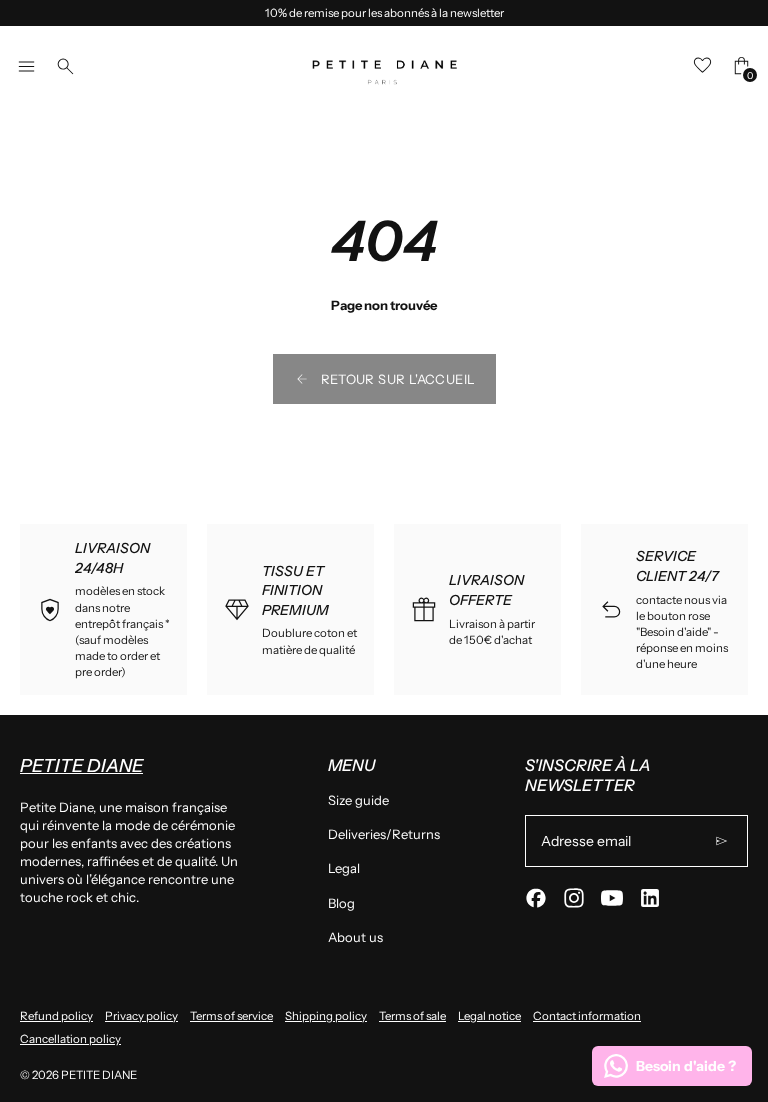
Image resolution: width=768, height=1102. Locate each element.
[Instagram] (574, 898)
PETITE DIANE (99, 1075)
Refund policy (56, 1016)
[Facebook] (536, 898)
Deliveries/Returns (384, 834)
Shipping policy (326, 1016)
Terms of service (231, 1016)
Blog (341, 903)
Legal (344, 868)
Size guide (358, 800)
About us (355, 937)
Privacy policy (141, 1016)
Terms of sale (412, 1016)
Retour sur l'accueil (398, 379)
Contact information (587, 1016)
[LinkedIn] (650, 898)
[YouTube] (612, 898)
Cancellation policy (70, 1039)
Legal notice (489, 1016)
